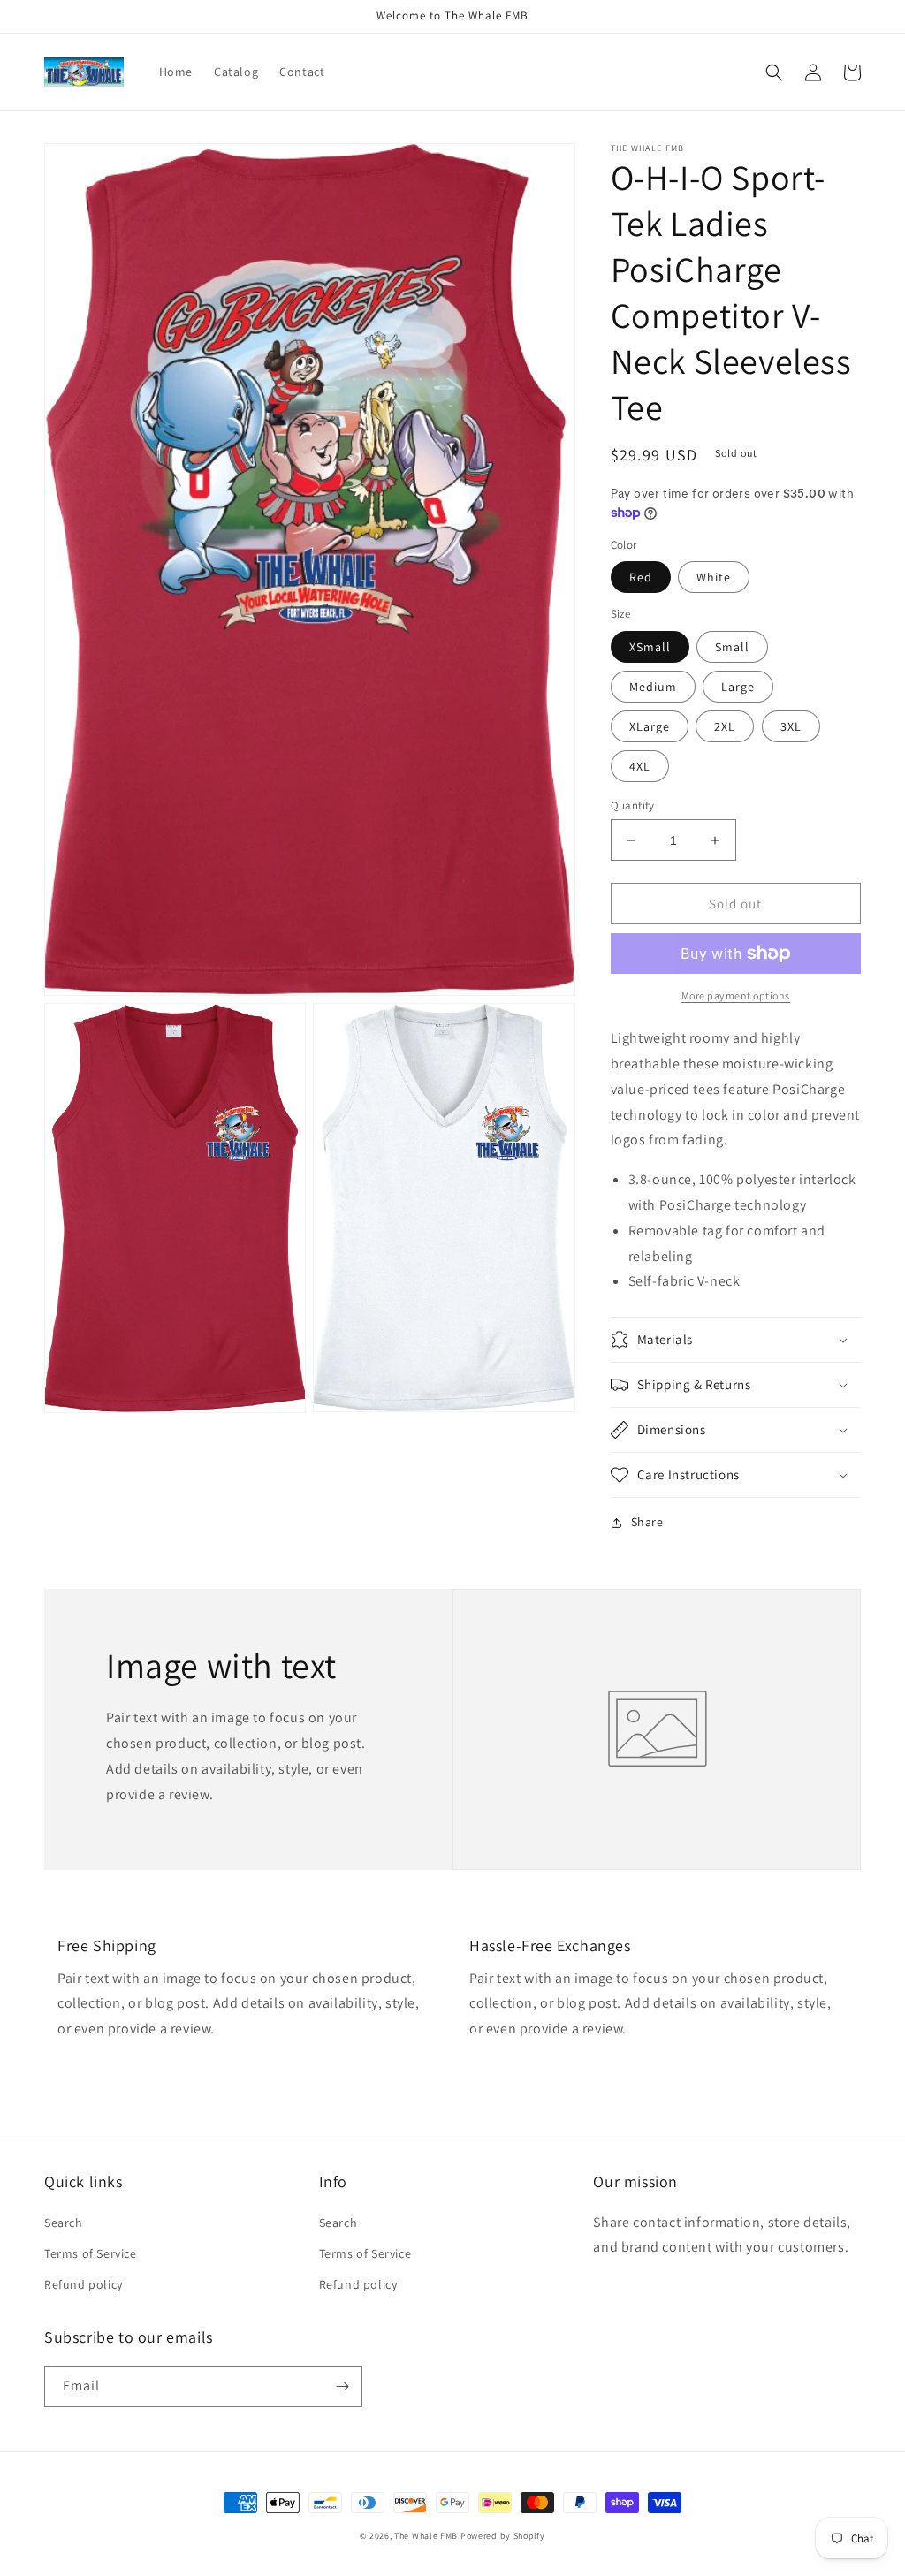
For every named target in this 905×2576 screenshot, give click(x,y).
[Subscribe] (342, 2386)
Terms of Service (91, 2253)
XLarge (650, 726)
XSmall (650, 647)
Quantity (633, 805)
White (714, 577)
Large (738, 687)
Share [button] (647, 1522)
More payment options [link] (736, 995)
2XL (725, 726)
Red (641, 577)
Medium (653, 687)
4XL (640, 766)
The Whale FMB (426, 2536)
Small (732, 647)
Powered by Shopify (503, 2536)
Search (64, 2223)
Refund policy (84, 2284)
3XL (791, 726)
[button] (774, 72)
